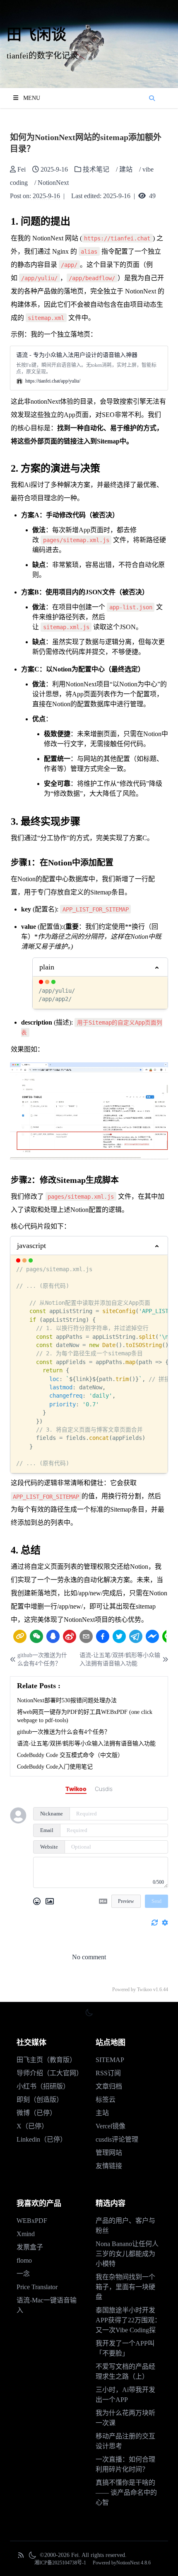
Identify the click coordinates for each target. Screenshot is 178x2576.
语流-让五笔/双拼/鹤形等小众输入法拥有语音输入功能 (120, 1659)
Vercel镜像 (111, 2126)
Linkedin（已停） (42, 2139)
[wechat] (36, 1636)
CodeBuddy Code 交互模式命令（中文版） (70, 1755)
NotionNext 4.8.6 (133, 2563)
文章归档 (109, 2086)
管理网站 (109, 2153)
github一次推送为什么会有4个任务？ (42, 1659)
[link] (20, 1636)
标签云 (106, 2100)
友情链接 (109, 2166)
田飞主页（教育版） (46, 2060)
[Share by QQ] (53, 1636)
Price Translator (37, 2287)
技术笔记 (96, 169)
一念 (23, 2274)
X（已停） (32, 2126)
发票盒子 (30, 2247)
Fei (22, 169)
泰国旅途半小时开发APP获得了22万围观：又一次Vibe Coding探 (128, 2320)
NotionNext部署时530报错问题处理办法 (67, 1700)
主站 (102, 2113)
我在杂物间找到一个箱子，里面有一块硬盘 (125, 2287)
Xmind (26, 2234)
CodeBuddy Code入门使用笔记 (55, 1767)
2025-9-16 (46, 196)
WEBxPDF (32, 2221)
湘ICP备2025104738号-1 (60, 2563)
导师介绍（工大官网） (50, 2073)
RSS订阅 (108, 2073)
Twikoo (144, 1990)
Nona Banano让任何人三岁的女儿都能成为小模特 (127, 2254)
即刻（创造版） (40, 2100)
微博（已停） (36, 2113)
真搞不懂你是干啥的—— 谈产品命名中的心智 (126, 2492)
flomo (24, 2260)
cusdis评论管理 (117, 2139)
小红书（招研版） (43, 2086)
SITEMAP (110, 2060)
